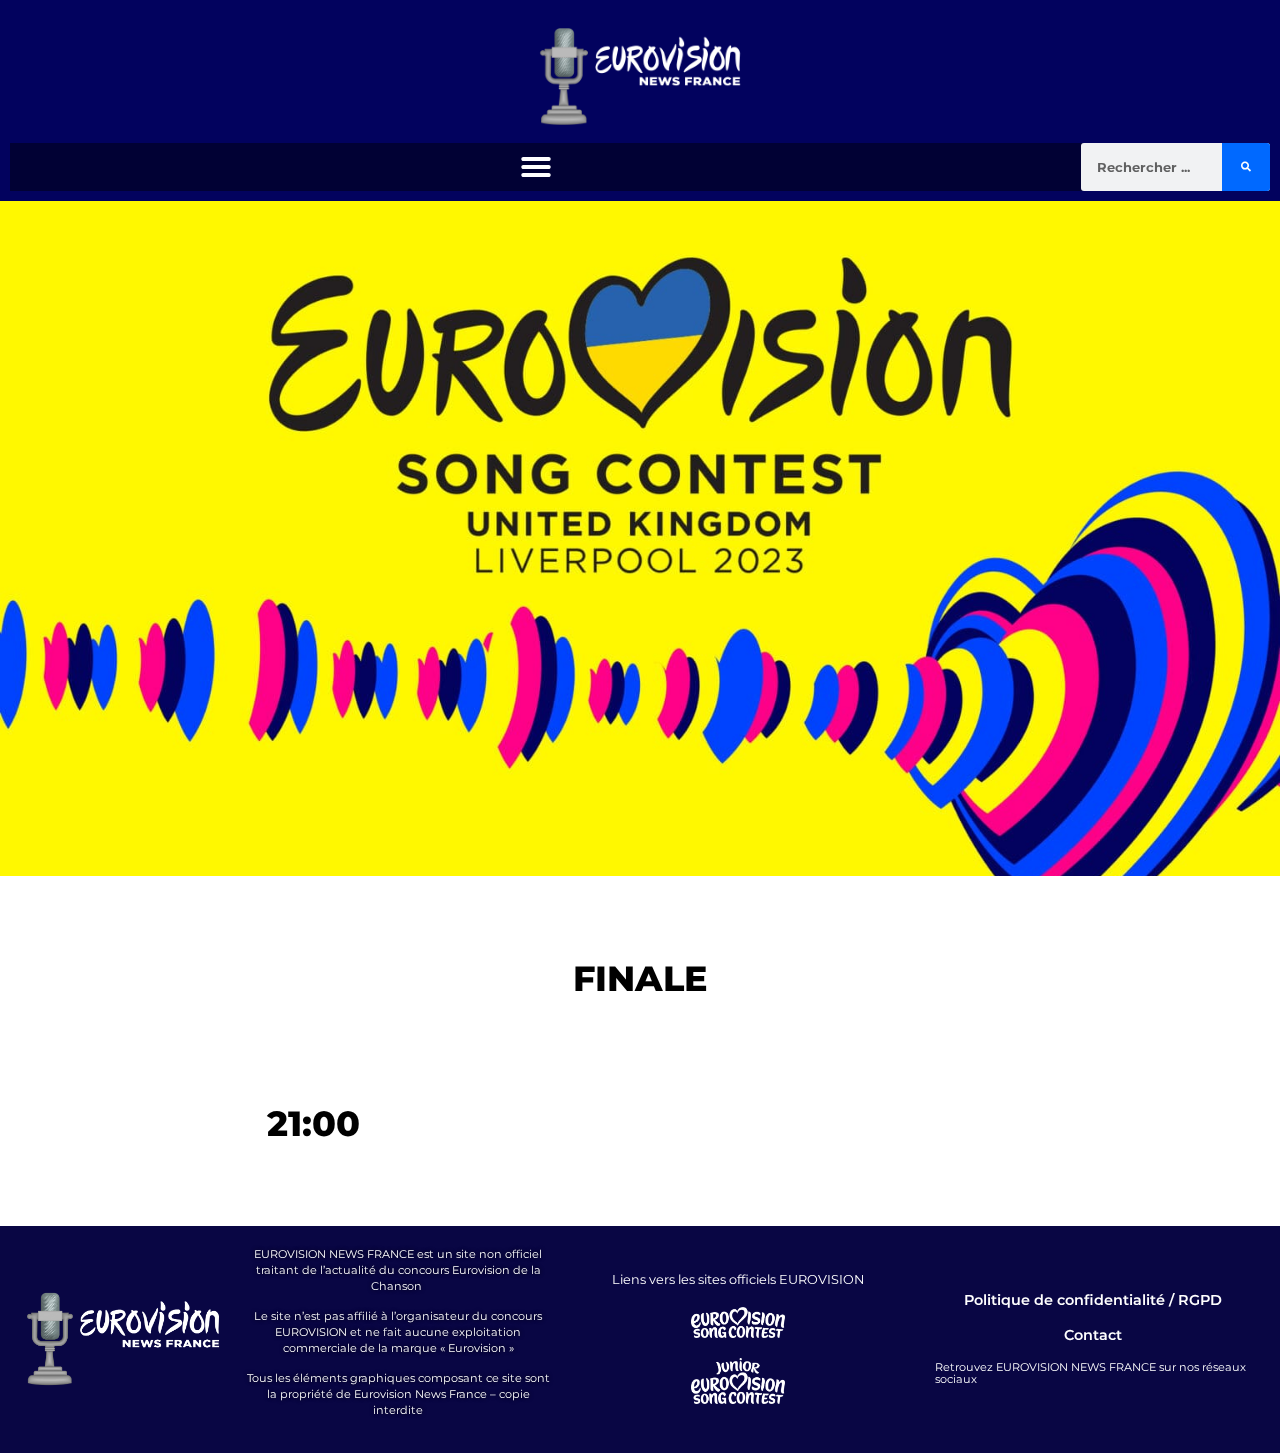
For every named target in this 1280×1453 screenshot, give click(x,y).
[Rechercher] (1246, 167)
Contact (1093, 1335)
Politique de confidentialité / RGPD (1093, 1300)
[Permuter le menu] (536, 167)
